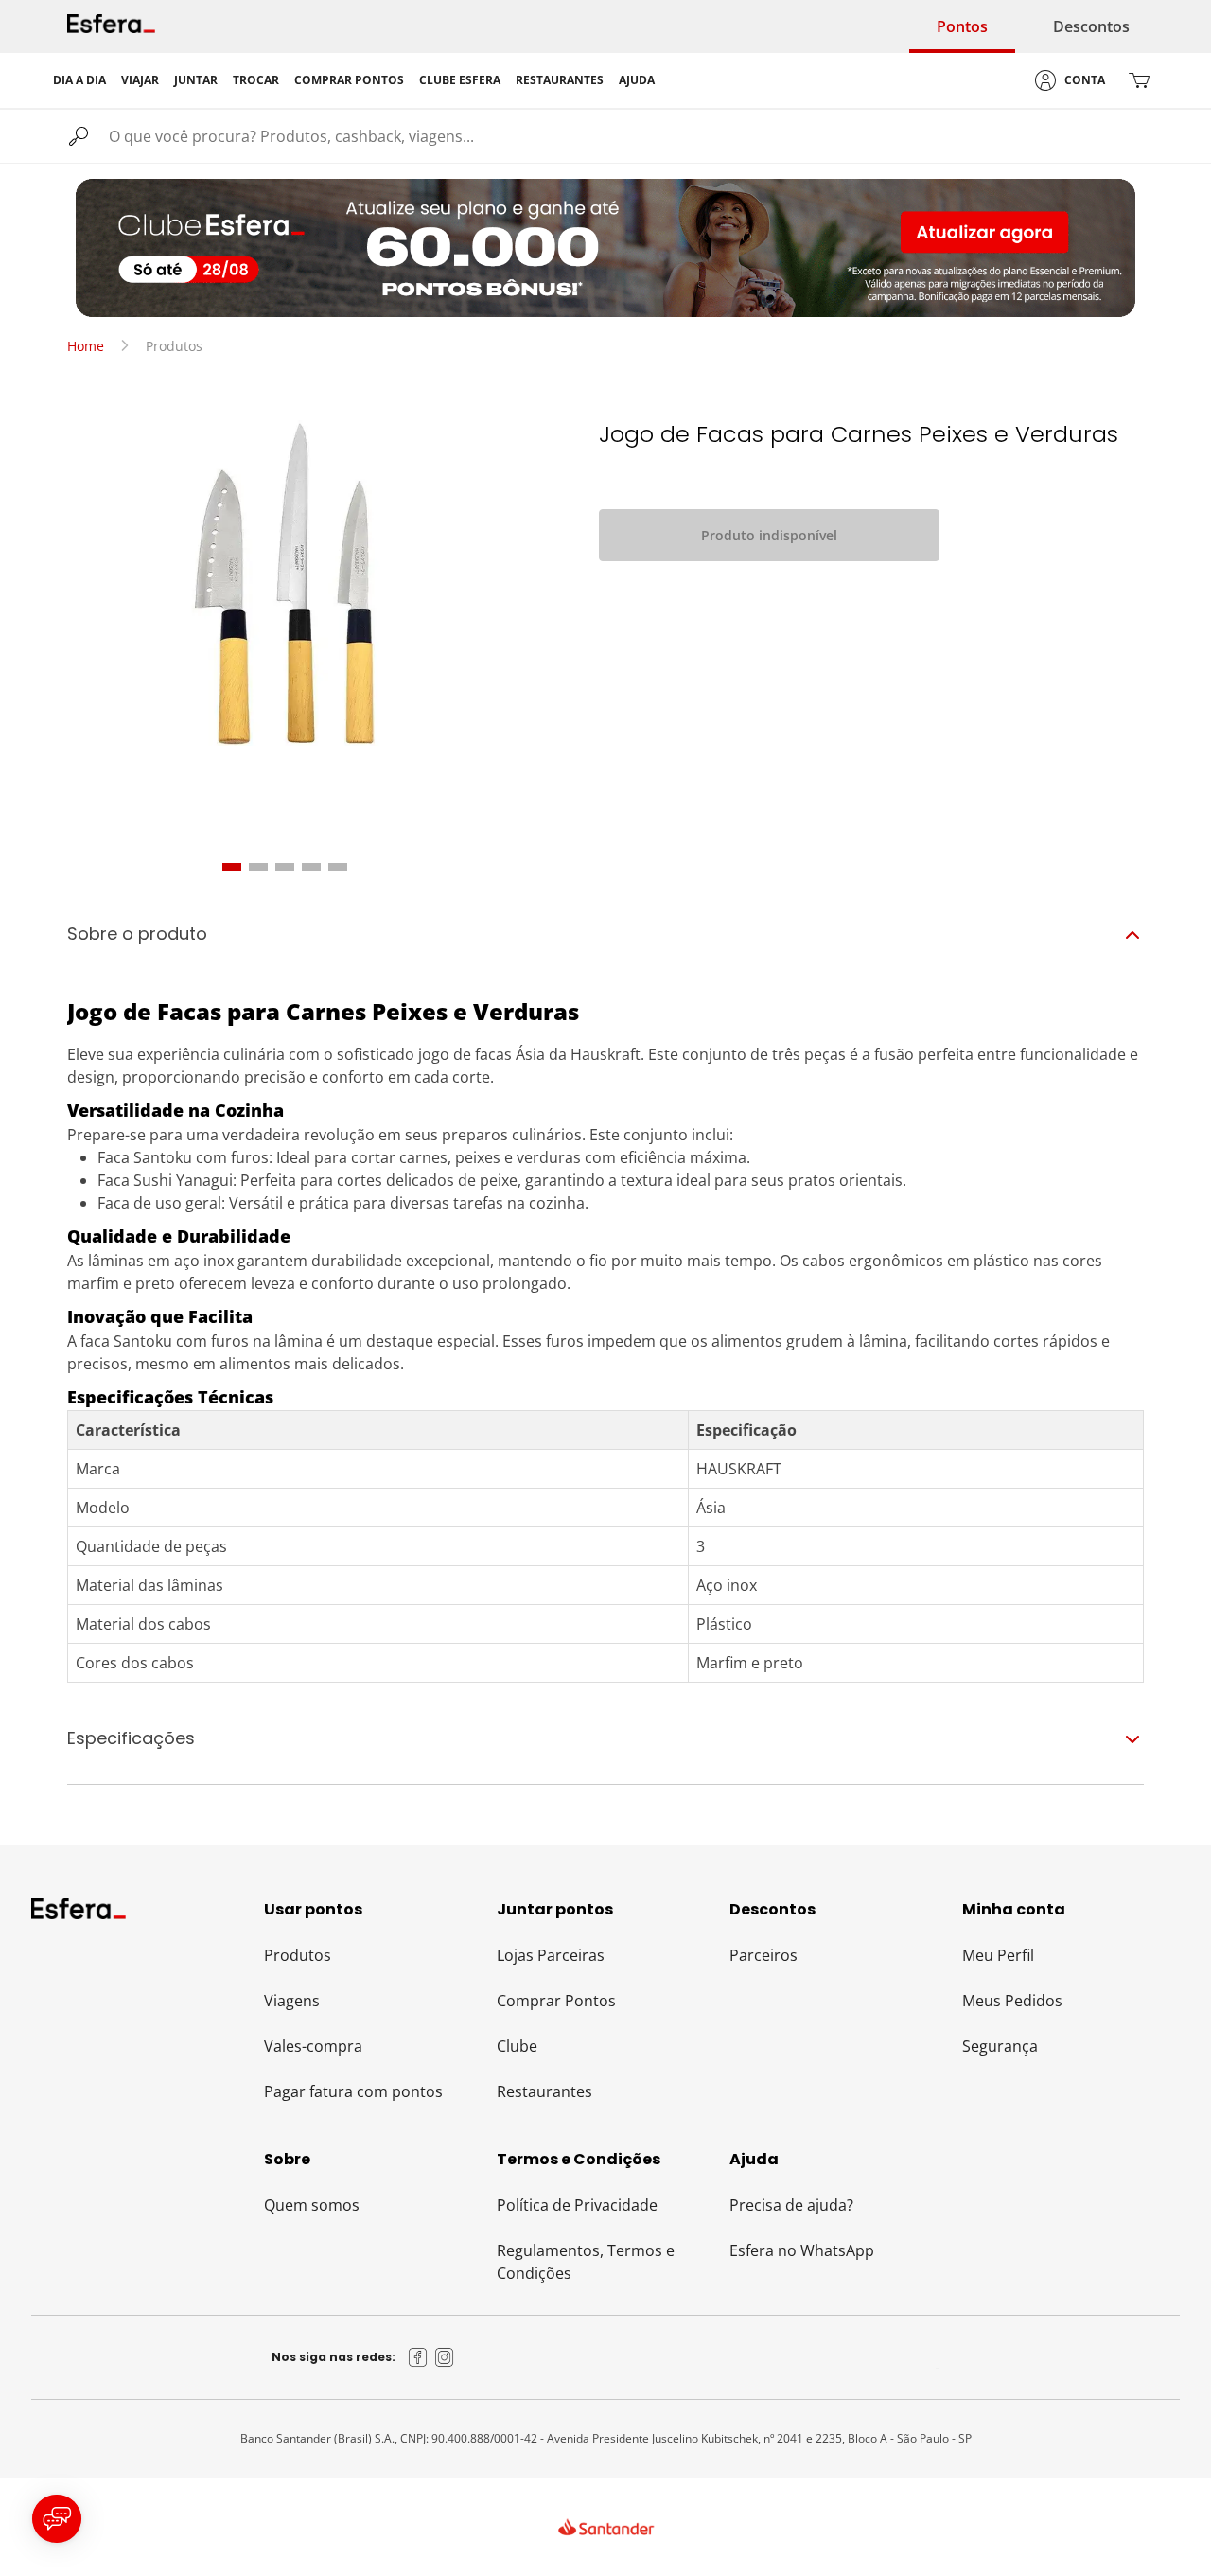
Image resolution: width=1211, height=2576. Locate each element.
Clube (517, 2046)
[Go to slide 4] (311, 867)
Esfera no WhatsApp (802, 2250)
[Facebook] (418, 2357)
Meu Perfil (998, 1955)
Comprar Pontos (556, 2001)
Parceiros (763, 1955)
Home (86, 346)
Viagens (292, 2001)
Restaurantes (544, 2091)
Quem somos (312, 2205)
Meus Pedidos (1012, 2001)
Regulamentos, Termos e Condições (586, 2262)
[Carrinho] (1139, 80)
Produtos (298, 1955)
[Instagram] (445, 2357)
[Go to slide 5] (338, 867)
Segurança (1000, 2046)
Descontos (1091, 26)
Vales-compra (313, 2046)
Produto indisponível (769, 535)
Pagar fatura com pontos (353, 2091)
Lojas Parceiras (551, 1955)
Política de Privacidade (577, 2205)
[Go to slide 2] (258, 867)
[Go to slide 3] (285, 867)
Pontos (962, 26)
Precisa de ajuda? (791, 2205)
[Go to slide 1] (232, 867)
